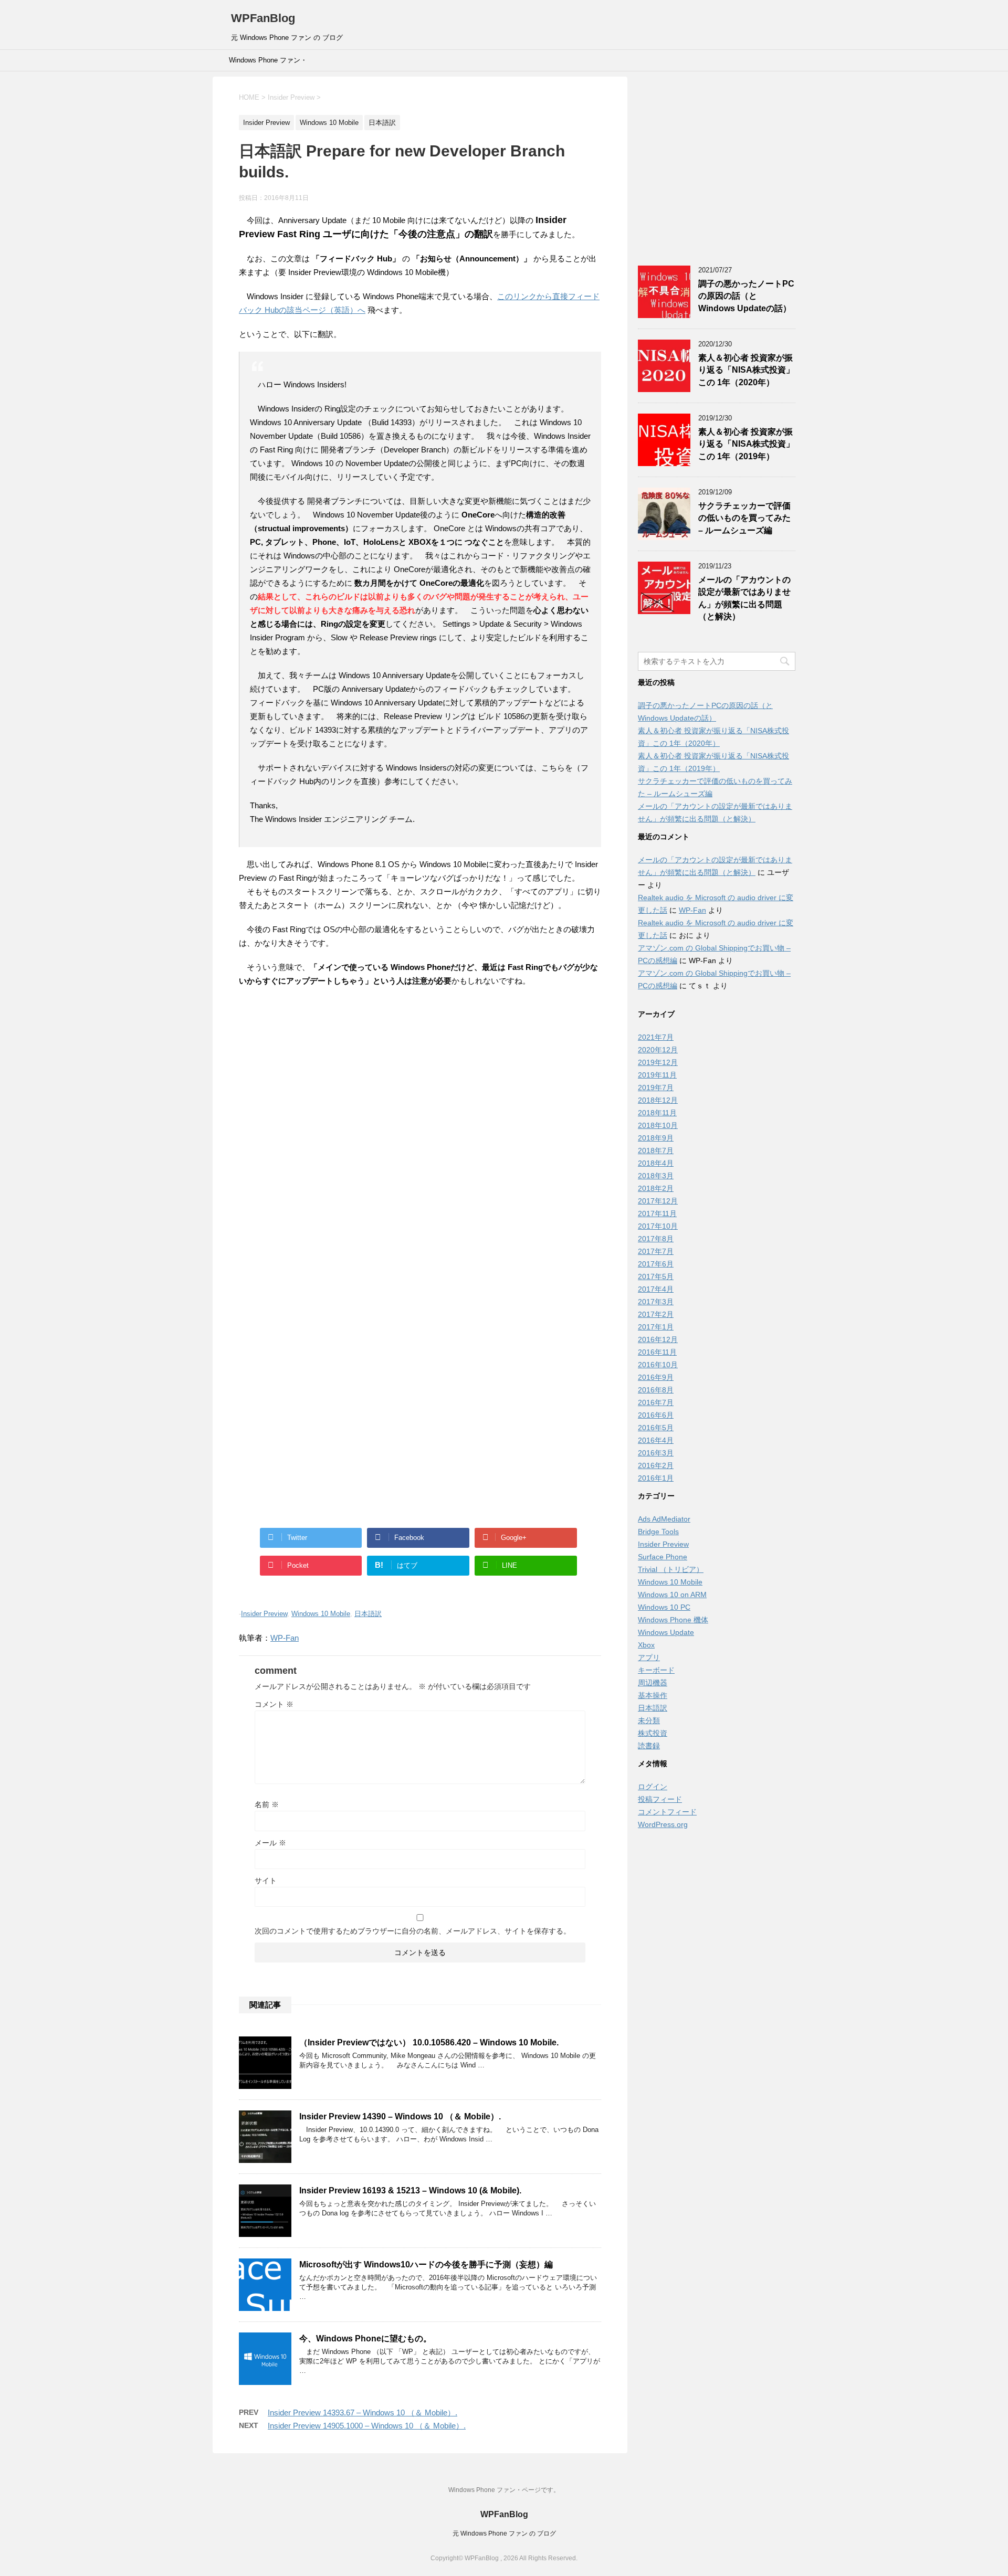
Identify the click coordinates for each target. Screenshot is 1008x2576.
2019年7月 (656, 1088)
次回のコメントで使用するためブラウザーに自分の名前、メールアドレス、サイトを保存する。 (413, 1931)
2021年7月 (656, 1037)
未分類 (649, 1720)
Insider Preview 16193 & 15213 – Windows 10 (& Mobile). (410, 2190)
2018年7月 (656, 1150)
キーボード (656, 1670)
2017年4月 (656, 1289)
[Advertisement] (420, 1091)
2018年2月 (656, 1188)
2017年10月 (658, 1226)
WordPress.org (663, 1824)
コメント (274, 1704)
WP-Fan (285, 1638)
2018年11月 (657, 1113)
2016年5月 (656, 1428)
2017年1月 (656, 1327)
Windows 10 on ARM (672, 1595)
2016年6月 (656, 1415)
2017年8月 (656, 1239)
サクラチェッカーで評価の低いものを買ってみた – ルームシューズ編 (744, 518)
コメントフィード (667, 1812)
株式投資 (653, 1733)
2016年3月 (656, 1453)
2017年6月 (656, 1264)
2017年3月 (656, 1302)
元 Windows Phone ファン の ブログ (504, 2533)
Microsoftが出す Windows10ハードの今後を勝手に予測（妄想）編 (426, 2264)
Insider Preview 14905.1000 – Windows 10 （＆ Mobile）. (367, 2426)
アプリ (649, 1657)
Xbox (646, 1645)
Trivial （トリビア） (671, 1569)
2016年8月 (656, 1390)
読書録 (649, 1746)
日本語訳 (368, 1614)
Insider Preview (264, 1614)
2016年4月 (656, 1440)
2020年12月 (658, 1050)
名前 (267, 1804)
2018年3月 (656, 1176)
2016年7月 (656, 1402)
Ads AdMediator (664, 1519)
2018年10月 (658, 1125)
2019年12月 (658, 1062)
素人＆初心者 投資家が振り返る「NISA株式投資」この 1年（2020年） (746, 370)
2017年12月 (658, 1201)
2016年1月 (656, 1478)
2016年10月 (658, 1365)
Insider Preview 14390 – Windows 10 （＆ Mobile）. (400, 2116)
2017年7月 (656, 1251)
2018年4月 (656, 1163)
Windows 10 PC (664, 1607)
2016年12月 (658, 1339)
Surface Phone (663, 1557)
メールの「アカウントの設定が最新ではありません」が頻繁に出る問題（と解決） (744, 598)
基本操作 (653, 1695)
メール (270, 1843)
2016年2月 (656, 1465)
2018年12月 (658, 1100)
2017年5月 (656, 1276)
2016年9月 (656, 1377)
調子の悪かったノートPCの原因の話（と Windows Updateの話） (746, 296)
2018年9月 (656, 1138)
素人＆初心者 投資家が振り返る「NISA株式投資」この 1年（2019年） (746, 444)
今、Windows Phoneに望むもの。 (365, 2339)
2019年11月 (657, 1075)
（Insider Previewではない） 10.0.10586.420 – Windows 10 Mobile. (429, 2042)
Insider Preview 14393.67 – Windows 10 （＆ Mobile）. (363, 2413)
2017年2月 (656, 1314)
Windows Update (666, 1632)
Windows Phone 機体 (673, 1620)
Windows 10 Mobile (321, 1614)
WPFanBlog (263, 18)
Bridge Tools (658, 1532)
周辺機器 (653, 1683)
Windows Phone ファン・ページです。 (268, 64)
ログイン (653, 1787)
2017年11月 (657, 1213)
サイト (266, 1881)
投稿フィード (660, 1799)
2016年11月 (657, 1352)
